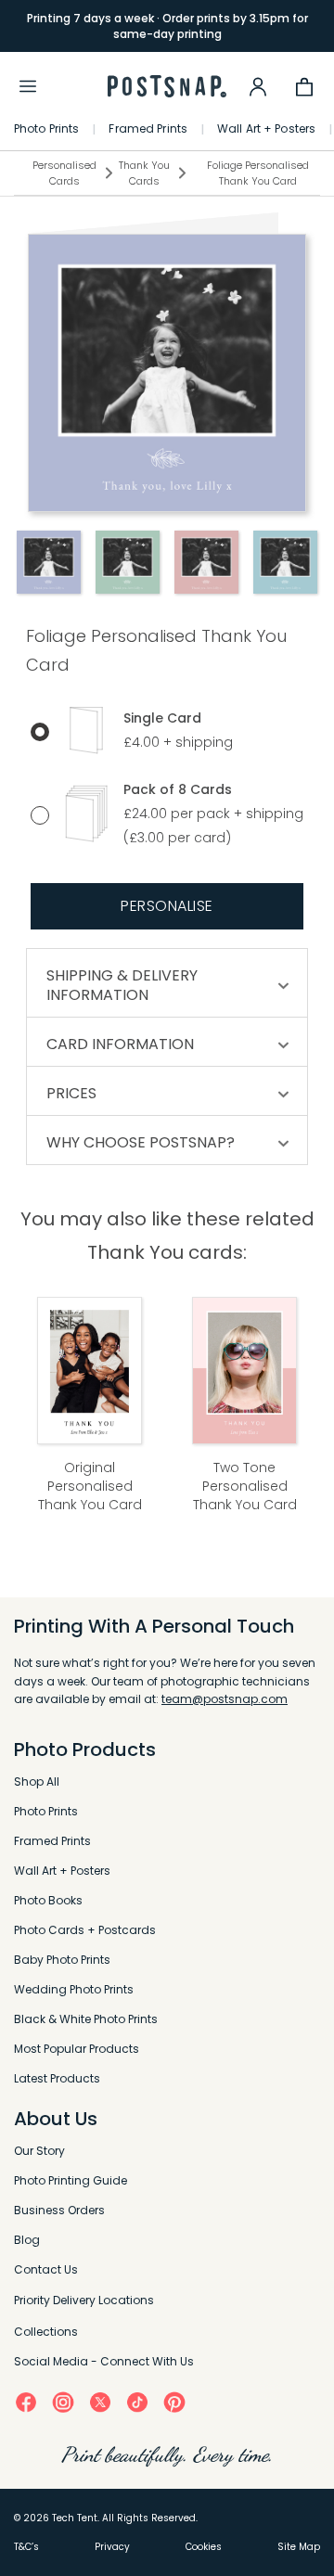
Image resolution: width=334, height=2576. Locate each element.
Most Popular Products (77, 2049)
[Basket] (304, 86)
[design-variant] (48, 562)
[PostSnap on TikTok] (137, 2402)
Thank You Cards (144, 173)
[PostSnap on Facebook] (26, 2402)
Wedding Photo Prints (74, 1989)
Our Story (39, 2151)
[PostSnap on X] (100, 2402)
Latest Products (57, 2078)
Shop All (37, 1781)
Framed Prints (148, 129)
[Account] (258, 86)
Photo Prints (46, 129)
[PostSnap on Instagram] (63, 2402)
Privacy (112, 2547)
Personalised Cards (64, 173)
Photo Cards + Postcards (85, 1930)
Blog (27, 2240)
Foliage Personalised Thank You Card (258, 173)
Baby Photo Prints (62, 1960)
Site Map (299, 2547)
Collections (46, 2332)
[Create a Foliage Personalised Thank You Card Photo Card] (167, 373)
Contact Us (46, 2269)
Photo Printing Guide (71, 2180)
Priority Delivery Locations (84, 2300)
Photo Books (48, 1900)
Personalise (167, 906)
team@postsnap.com (225, 1699)
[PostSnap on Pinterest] (174, 2402)
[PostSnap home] (167, 87)
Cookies (204, 2547)
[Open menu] (28, 86)
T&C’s (26, 2547)
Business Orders (59, 2210)
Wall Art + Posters (266, 129)
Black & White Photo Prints (86, 2019)
